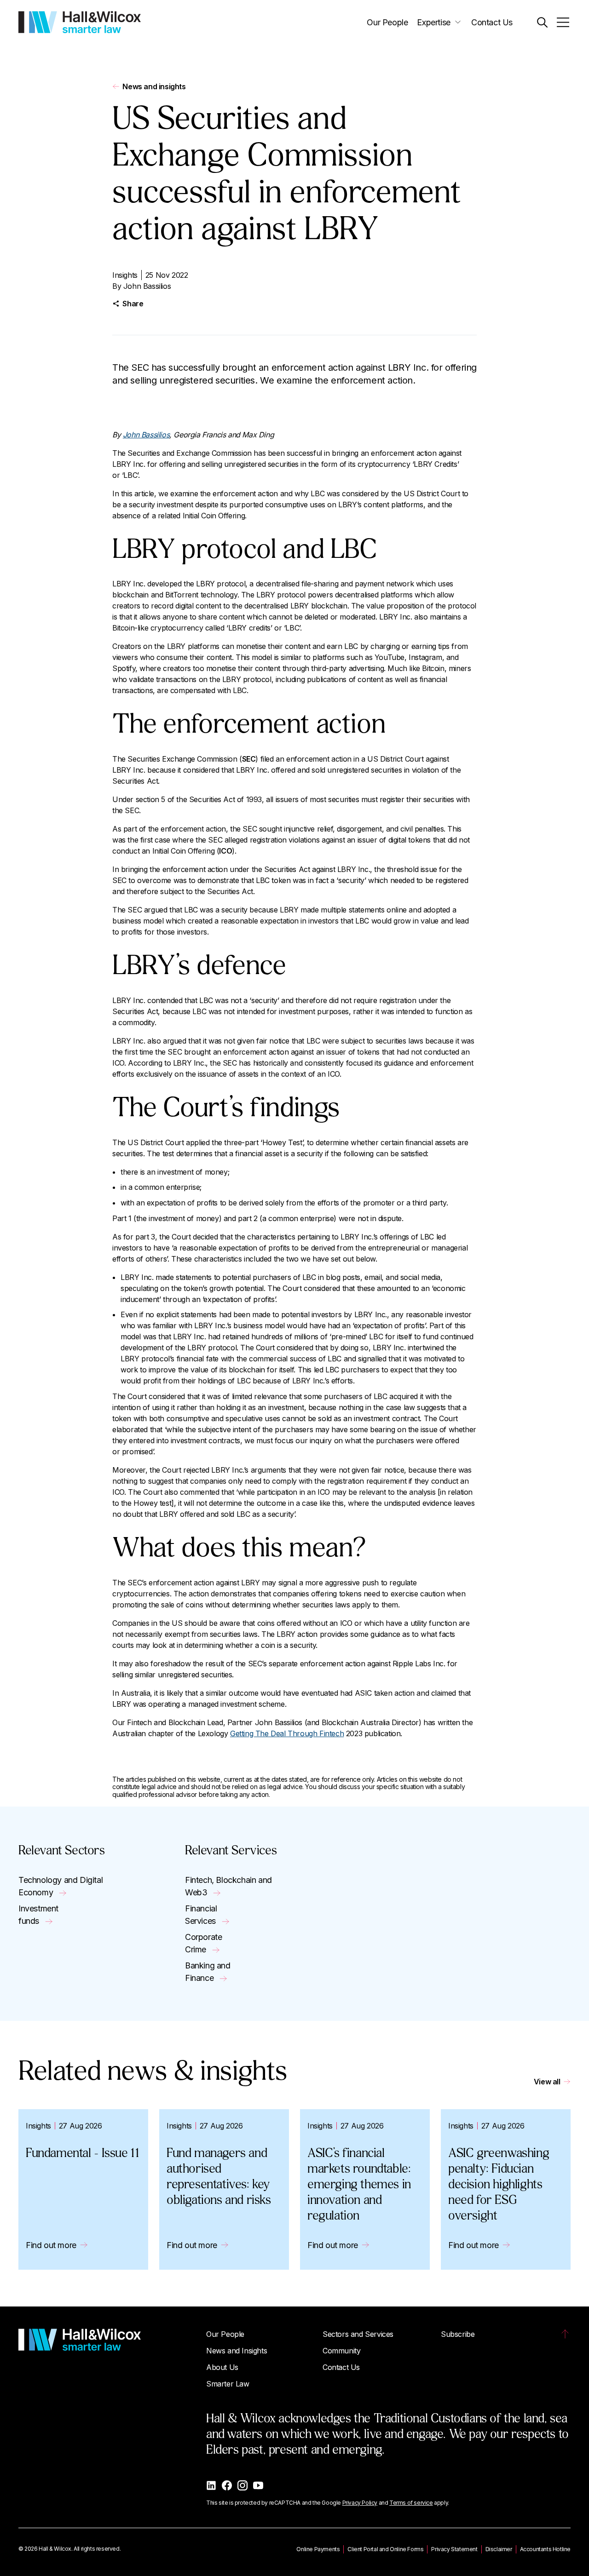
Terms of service (411, 2503)
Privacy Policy (360, 2503)
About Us (222, 2367)
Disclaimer (499, 2549)
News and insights (154, 86)
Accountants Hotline (545, 2549)
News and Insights (237, 2351)
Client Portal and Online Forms (385, 2549)
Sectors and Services (358, 2334)
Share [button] (133, 304)
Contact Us (492, 22)
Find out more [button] (51, 2245)
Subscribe (458, 2334)
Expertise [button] (433, 22)
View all (547, 2082)
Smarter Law (228, 2384)
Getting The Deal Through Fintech (287, 1733)
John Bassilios (147, 286)
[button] (542, 22)
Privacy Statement (454, 2549)
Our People (387, 22)
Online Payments (318, 2549)
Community (341, 2351)
